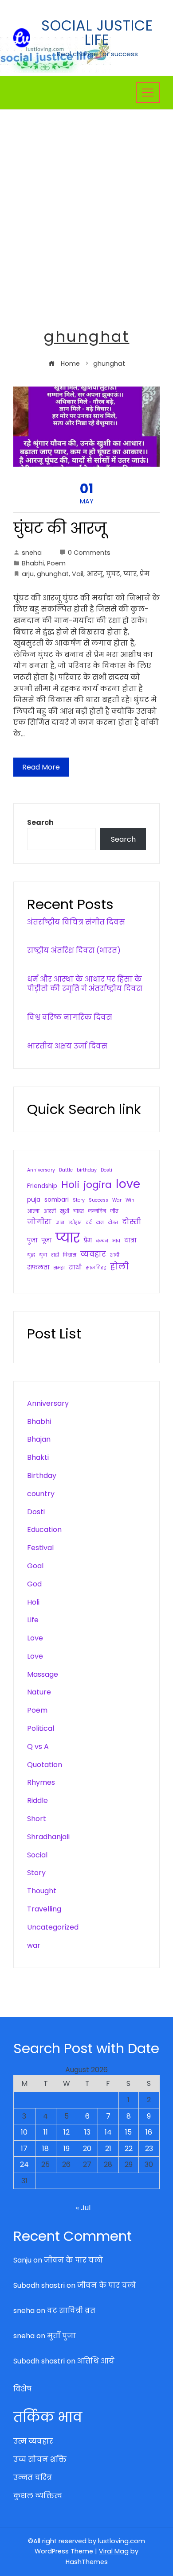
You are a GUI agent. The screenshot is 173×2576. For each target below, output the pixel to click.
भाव (116, 1241)
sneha (32, 553)
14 (108, 2132)
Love (35, 1638)
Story (79, 1200)
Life (33, 1620)
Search (40, 822)
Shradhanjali (48, 1837)
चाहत (79, 1211)
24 (24, 2164)
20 (87, 2149)
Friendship (42, 1186)
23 (149, 2149)
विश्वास (70, 1255)
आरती (50, 1211)
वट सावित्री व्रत (71, 2311)
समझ (59, 1268)
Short (37, 1819)
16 (149, 2132)
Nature (39, 1692)
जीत (114, 1211)
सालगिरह (96, 1268)
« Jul (83, 2208)
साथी (75, 1267)
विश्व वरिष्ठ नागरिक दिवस (70, 1017)
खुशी (65, 1211)
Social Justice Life (97, 33)
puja (34, 1200)
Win (130, 1200)
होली (119, 1267)
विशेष (22, 2389)
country (41, 1494)
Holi (70, 1185)
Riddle (37, 1800)
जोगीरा (39, 1222)
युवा (43, 1255)
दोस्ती (132, 1222)
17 (24, 2149)
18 (45, 2149)
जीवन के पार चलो (73, 2260)
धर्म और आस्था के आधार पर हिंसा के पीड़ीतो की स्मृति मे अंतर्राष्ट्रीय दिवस (85, 984)
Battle (66, 1170)
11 (46, 2132)
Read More (41, 767)
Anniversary (41, 1170)
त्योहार (75, 1223)
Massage (43, 1674)
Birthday (42, 1476)
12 (67, 2132)
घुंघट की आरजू (60, 528)
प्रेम (145, 574)
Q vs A (38, 1746)
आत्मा (33, 1211)
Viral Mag (114, 2551)
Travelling (44, 1909)
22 (129, 2149)
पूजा (46, 1240)
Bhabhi (33, 563)
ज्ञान (60, 1223)
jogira (98, 1185)
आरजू (95, 574)
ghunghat (53, 574)
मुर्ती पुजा (61, 2336)
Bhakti (38, 1457)
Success (98, 1200)
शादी (115, 1255)
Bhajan (39, 1439)
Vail (78, 574)
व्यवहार (93, 1254)
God (34, 1584)
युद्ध (31, 1255)
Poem (56, 563)
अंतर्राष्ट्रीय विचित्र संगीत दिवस (76, 922)
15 (128, 2132)
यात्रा (130, 1240)
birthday (87, 1170)
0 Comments (89, 553)
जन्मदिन (97, 1211)
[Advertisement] (86, 201)
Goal (35, 1566)
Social (37, 1855)
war (34, 1945)
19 (67, 2149)
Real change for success (97, 54)
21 (108, 2149)
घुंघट (113, 574)
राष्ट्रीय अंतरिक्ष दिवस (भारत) (74, 950)
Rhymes (41, 1782)
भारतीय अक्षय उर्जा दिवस (67, 1046)
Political (41, 1728)
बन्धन (102, 1241)
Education (44, 1530)
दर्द (89, 1223)
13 (87, 2132)
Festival (40, 1548)
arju (28, 574)
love (128, 1184)
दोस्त (113, 1223)
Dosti (106, 1170)
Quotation (45, 1765)
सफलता (38, 1267)
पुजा (32, 1240)
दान (100, 1223)
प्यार (130, 574)
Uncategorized (53, 1927)
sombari (57, 1200)
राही (55, 1255)
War (117, 1200)
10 (24, 2132)
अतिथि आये (96, 2361)
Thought (42, 1891)
